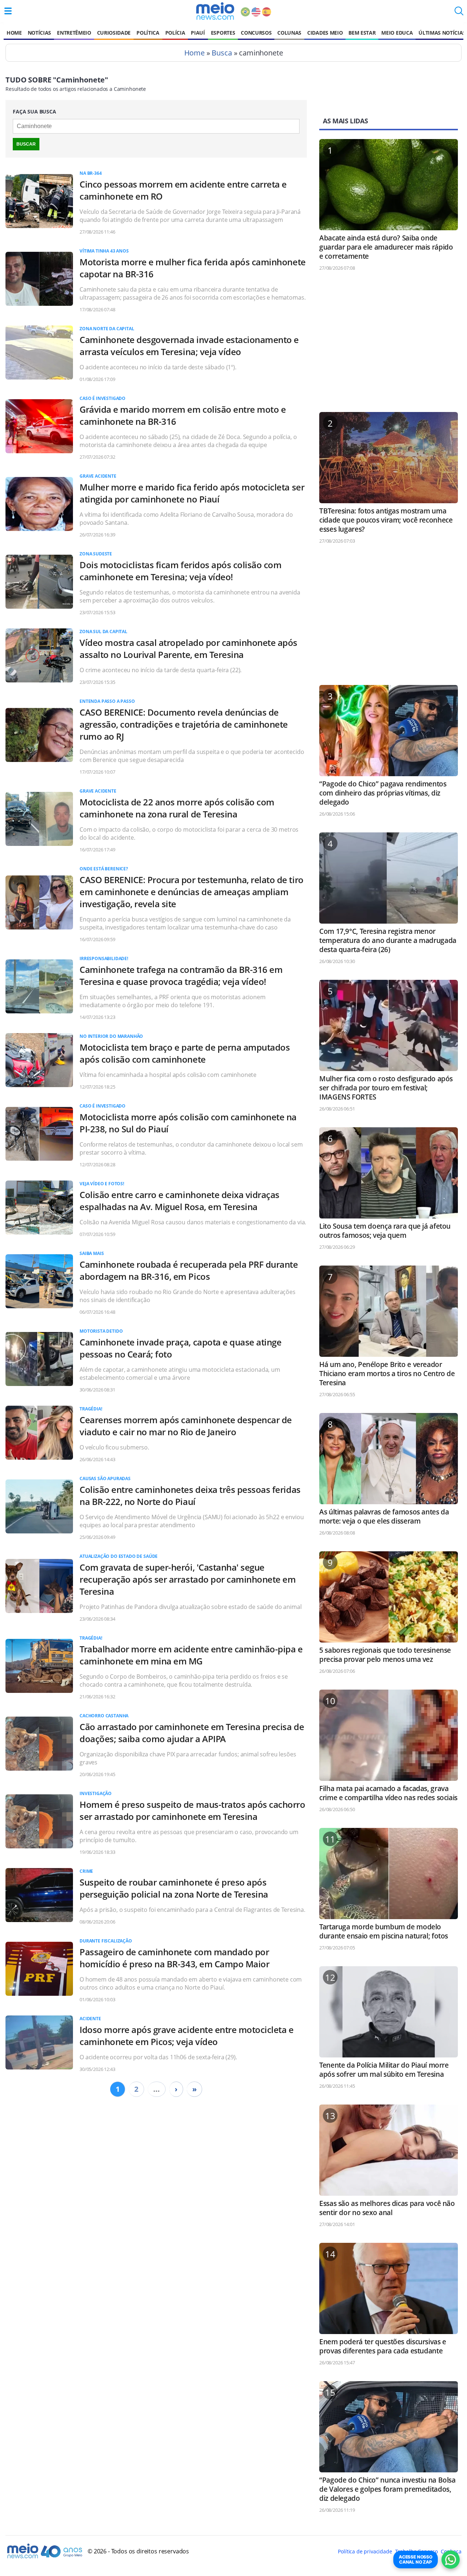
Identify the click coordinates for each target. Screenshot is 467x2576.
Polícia (175, 33)
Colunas (289, 33)
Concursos (256, 33)
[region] (389, 345)
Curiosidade (114, 33)
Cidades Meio (325, 33)
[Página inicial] (215, 11)
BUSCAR (26, 144)
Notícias (39, 33)
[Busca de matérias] (459, 13)
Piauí (198, 33)
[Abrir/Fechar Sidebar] (8, 11)
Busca (222, 53)
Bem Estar (362, 33)
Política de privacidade (365, 2551)
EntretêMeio (74, 33)
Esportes (223, 33)
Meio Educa (397, 33)
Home (14, 33)
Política (148, 33)
